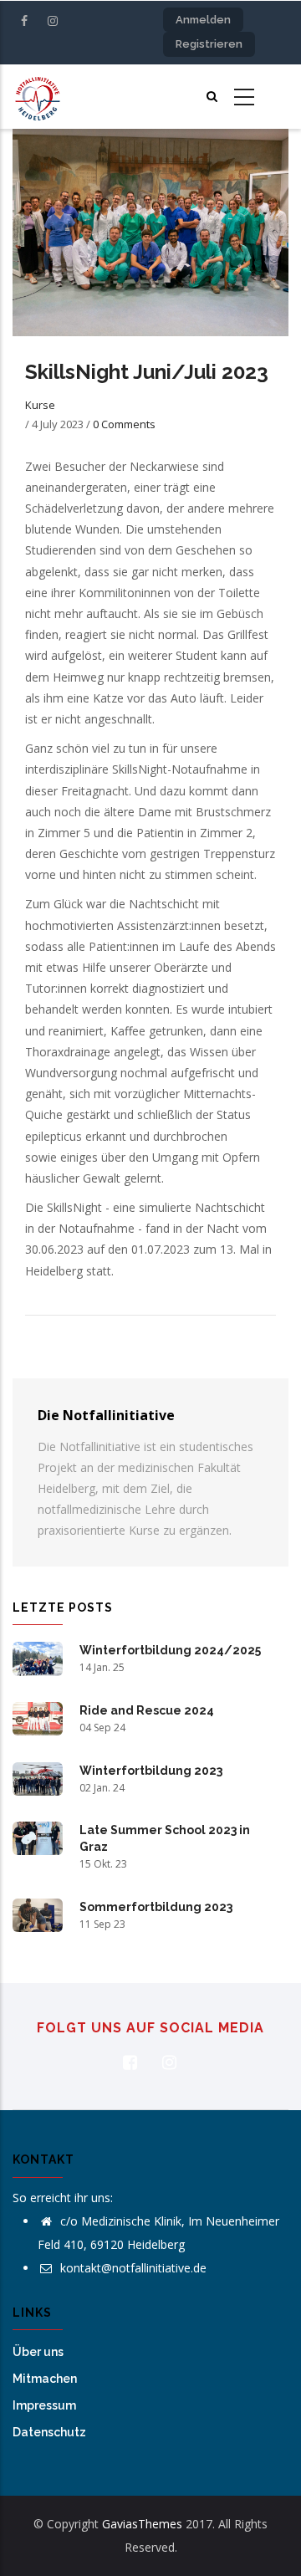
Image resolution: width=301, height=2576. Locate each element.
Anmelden (203, 20)
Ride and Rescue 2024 (147, 1710)
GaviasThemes (142, 2524)
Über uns (38, 2352)
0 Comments (124, 424)
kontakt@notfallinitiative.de (132, 2268)
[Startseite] (38, 97)
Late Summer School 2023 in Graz (165, 1838)
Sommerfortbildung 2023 (156, 1907)
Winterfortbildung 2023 (151, 1771)
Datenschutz (49, 2432)
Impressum (44, 2405)
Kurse (40, 405)
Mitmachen (45, 2379)
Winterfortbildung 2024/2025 (170, 1650)
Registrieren (209, 44)
